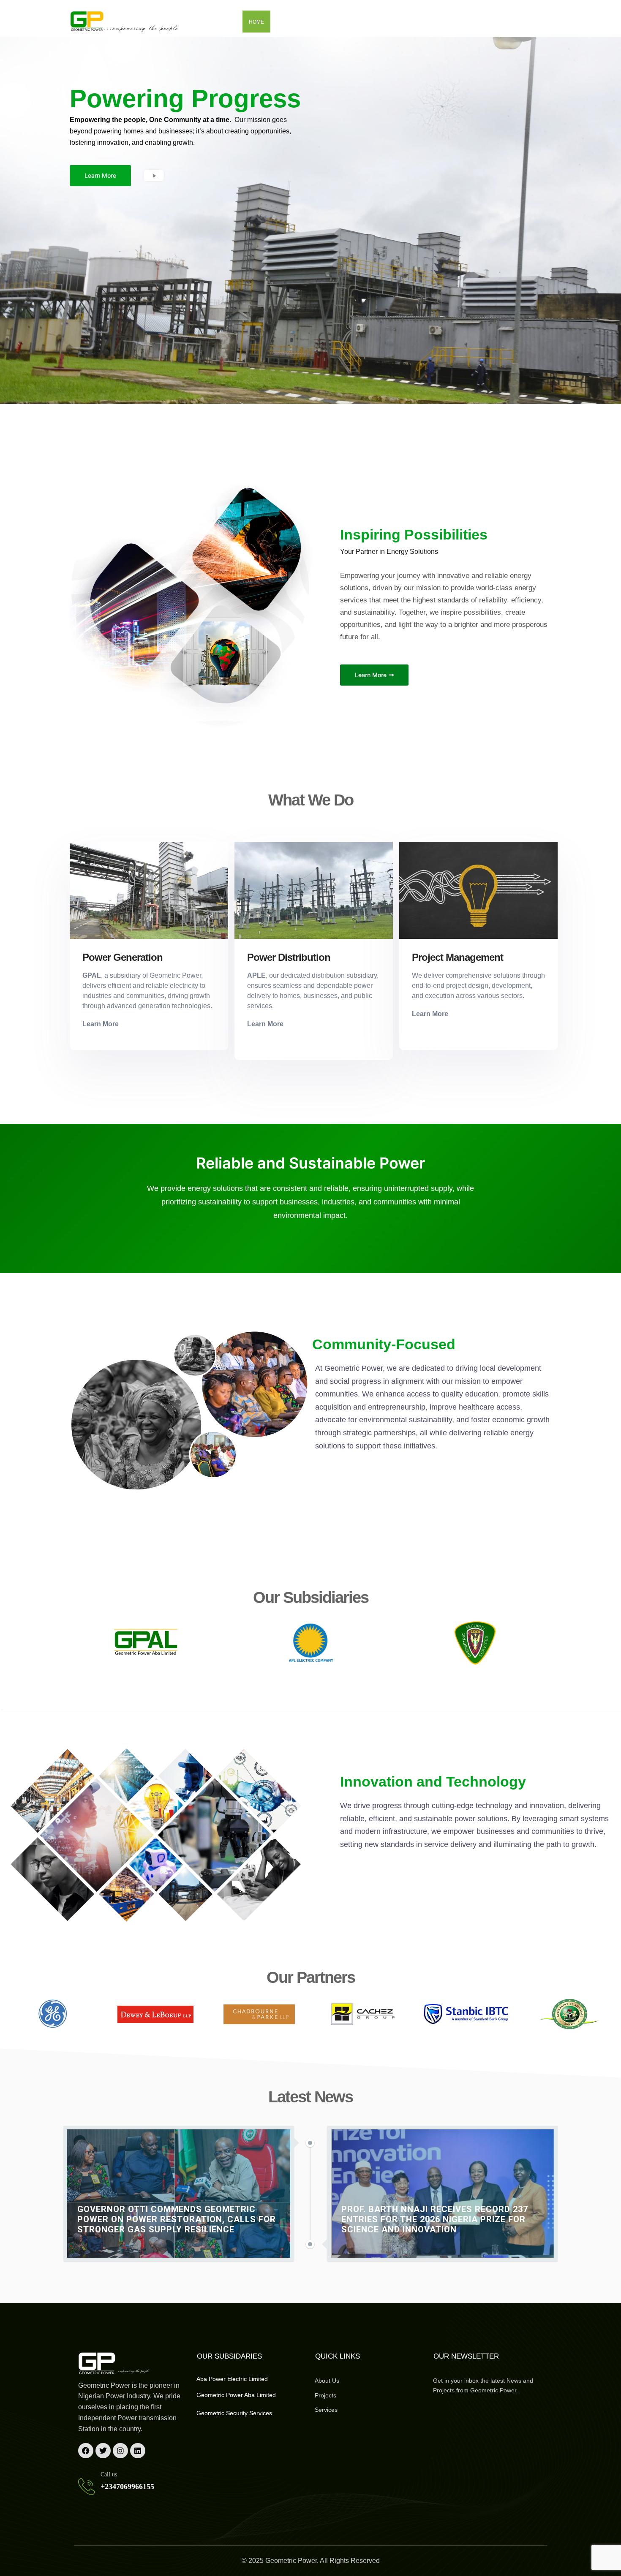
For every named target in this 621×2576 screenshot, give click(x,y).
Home (256, 22)
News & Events (431, 22)
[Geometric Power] (125, 22)
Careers (532, 22)
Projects (379, 22)
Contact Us (486, 22)
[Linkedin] (138, 2451)
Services (334, 22)
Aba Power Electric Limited (232, 2379)
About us (290, 22)
